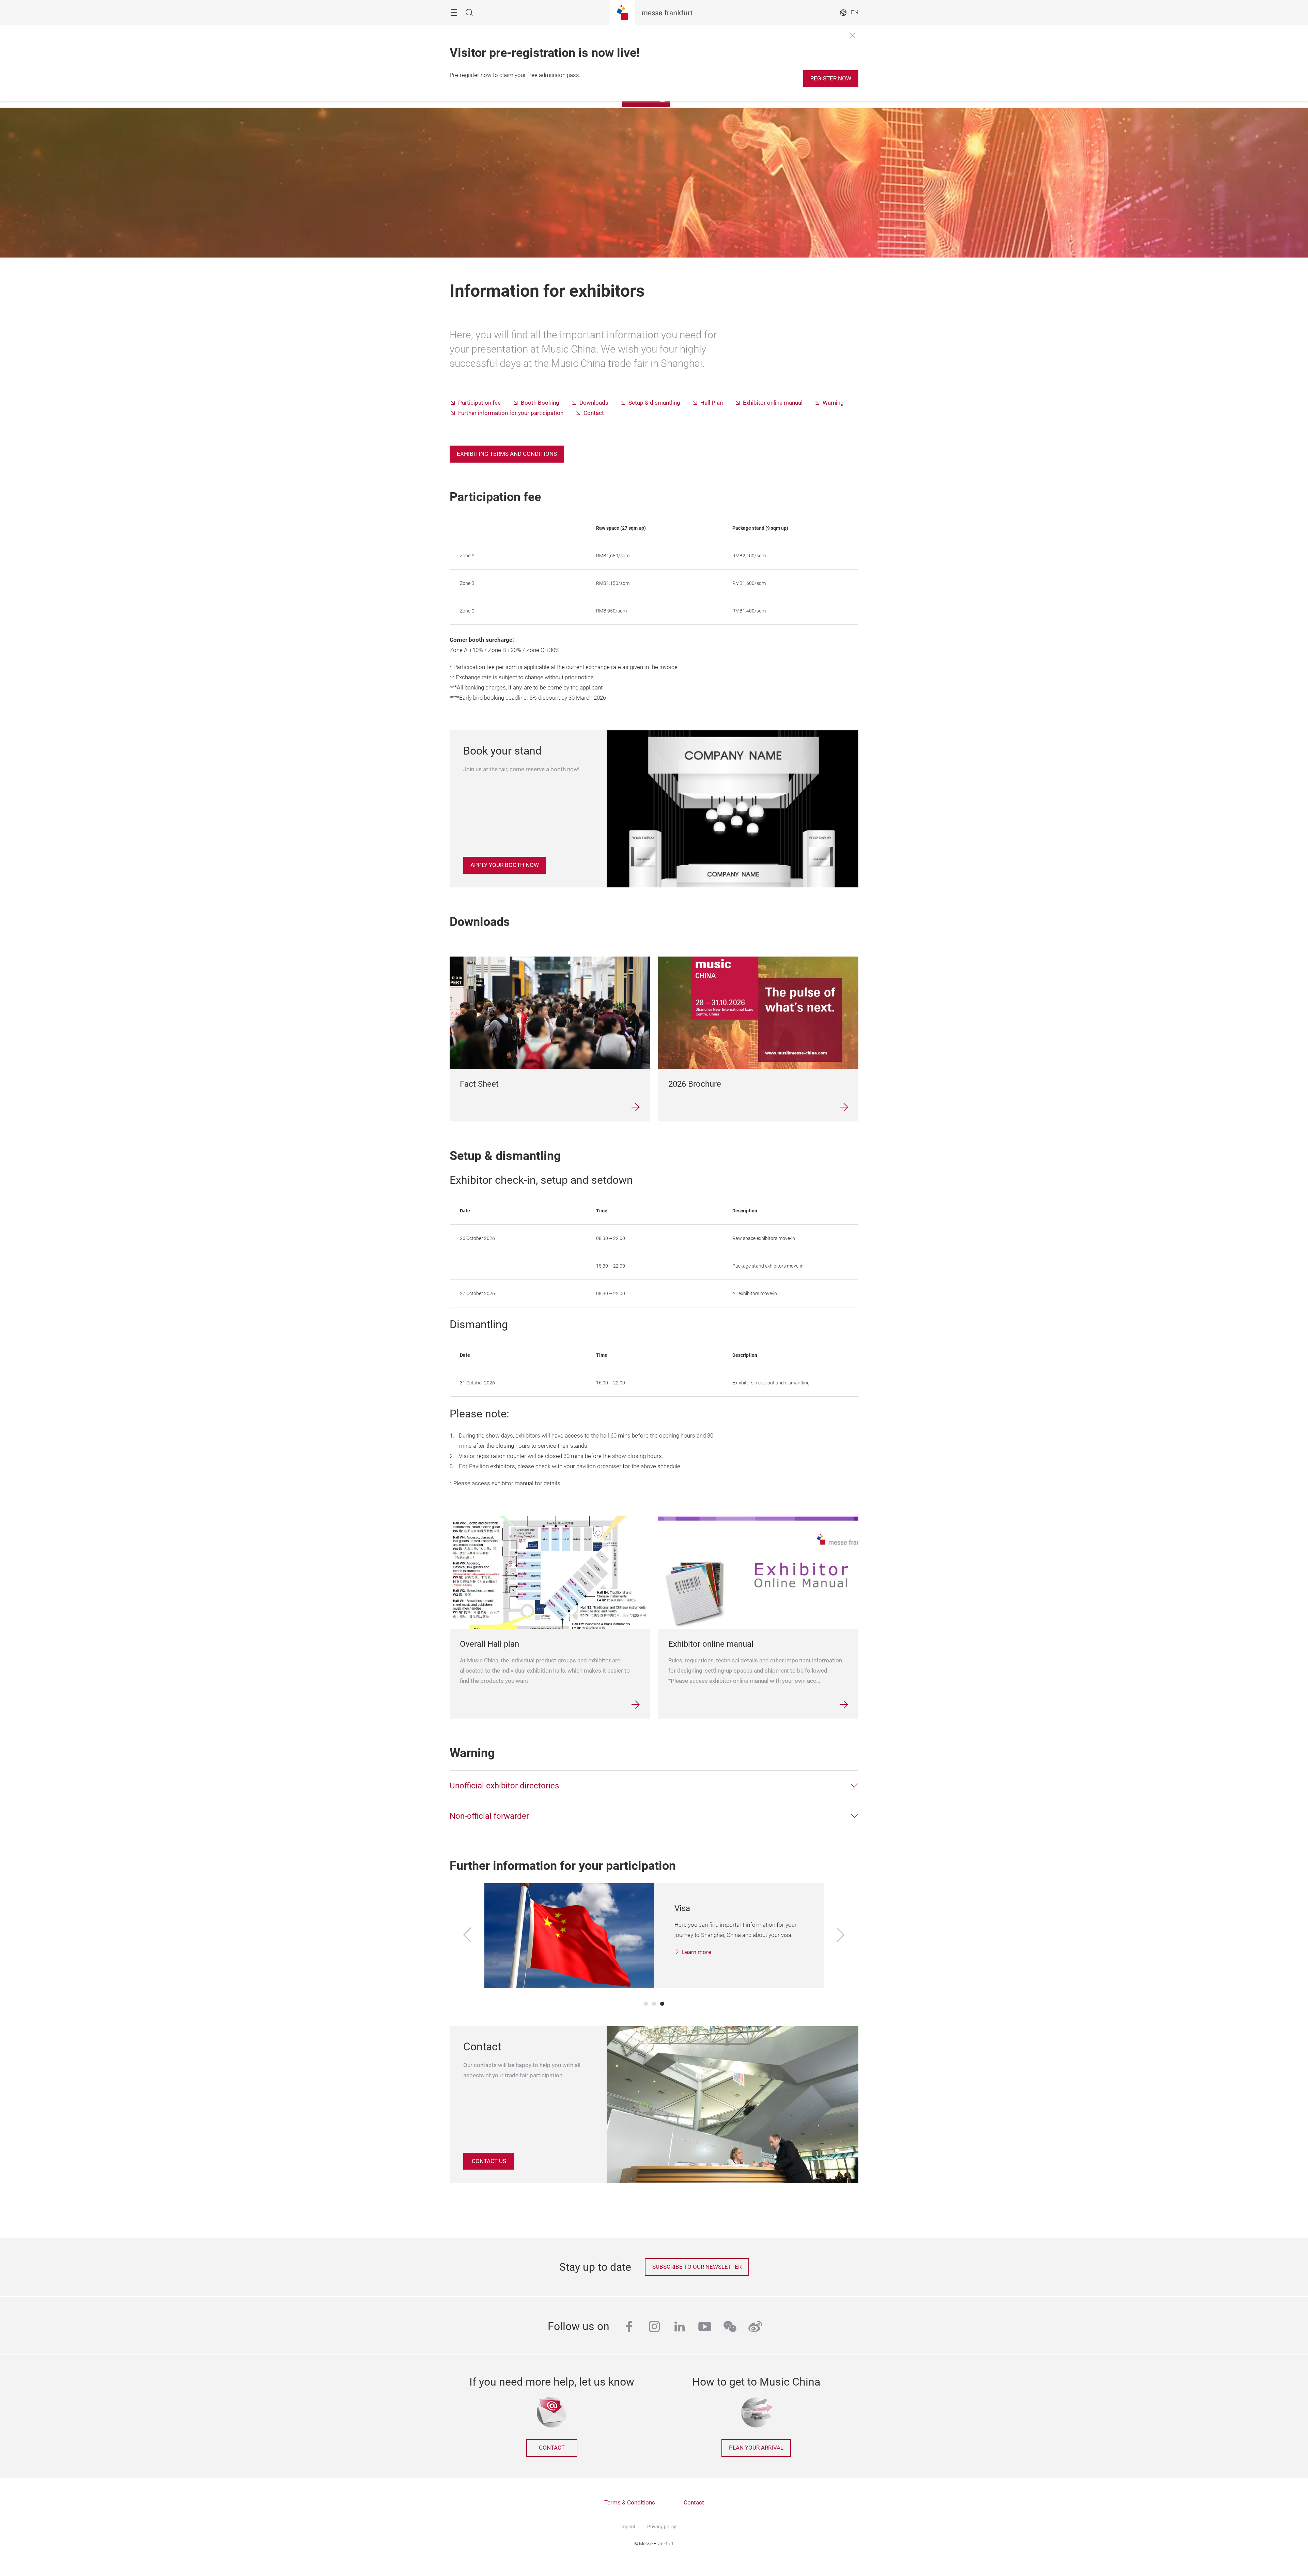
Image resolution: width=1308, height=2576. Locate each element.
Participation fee (479, 403)
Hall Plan (712, 403)
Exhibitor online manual (773, 403)
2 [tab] (654, 2004)
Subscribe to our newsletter (697, 2267)
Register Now (831, 79)
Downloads (594, 403)
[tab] (654, 1786)
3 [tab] (662, 2004)
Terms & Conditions (630, 2503)
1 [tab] (646, 2004)
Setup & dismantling (654, 403)
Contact (594, 413)
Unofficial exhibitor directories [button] (504, 1786)
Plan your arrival (756, 2448)
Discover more (701, 1962)
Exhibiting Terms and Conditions (507, 454)
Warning (833, 403)
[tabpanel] (654, 1936)
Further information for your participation (511, 413)
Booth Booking (540, 403)
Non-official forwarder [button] (489, 1816)
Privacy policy (662, 2527)
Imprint (628, 2527)
